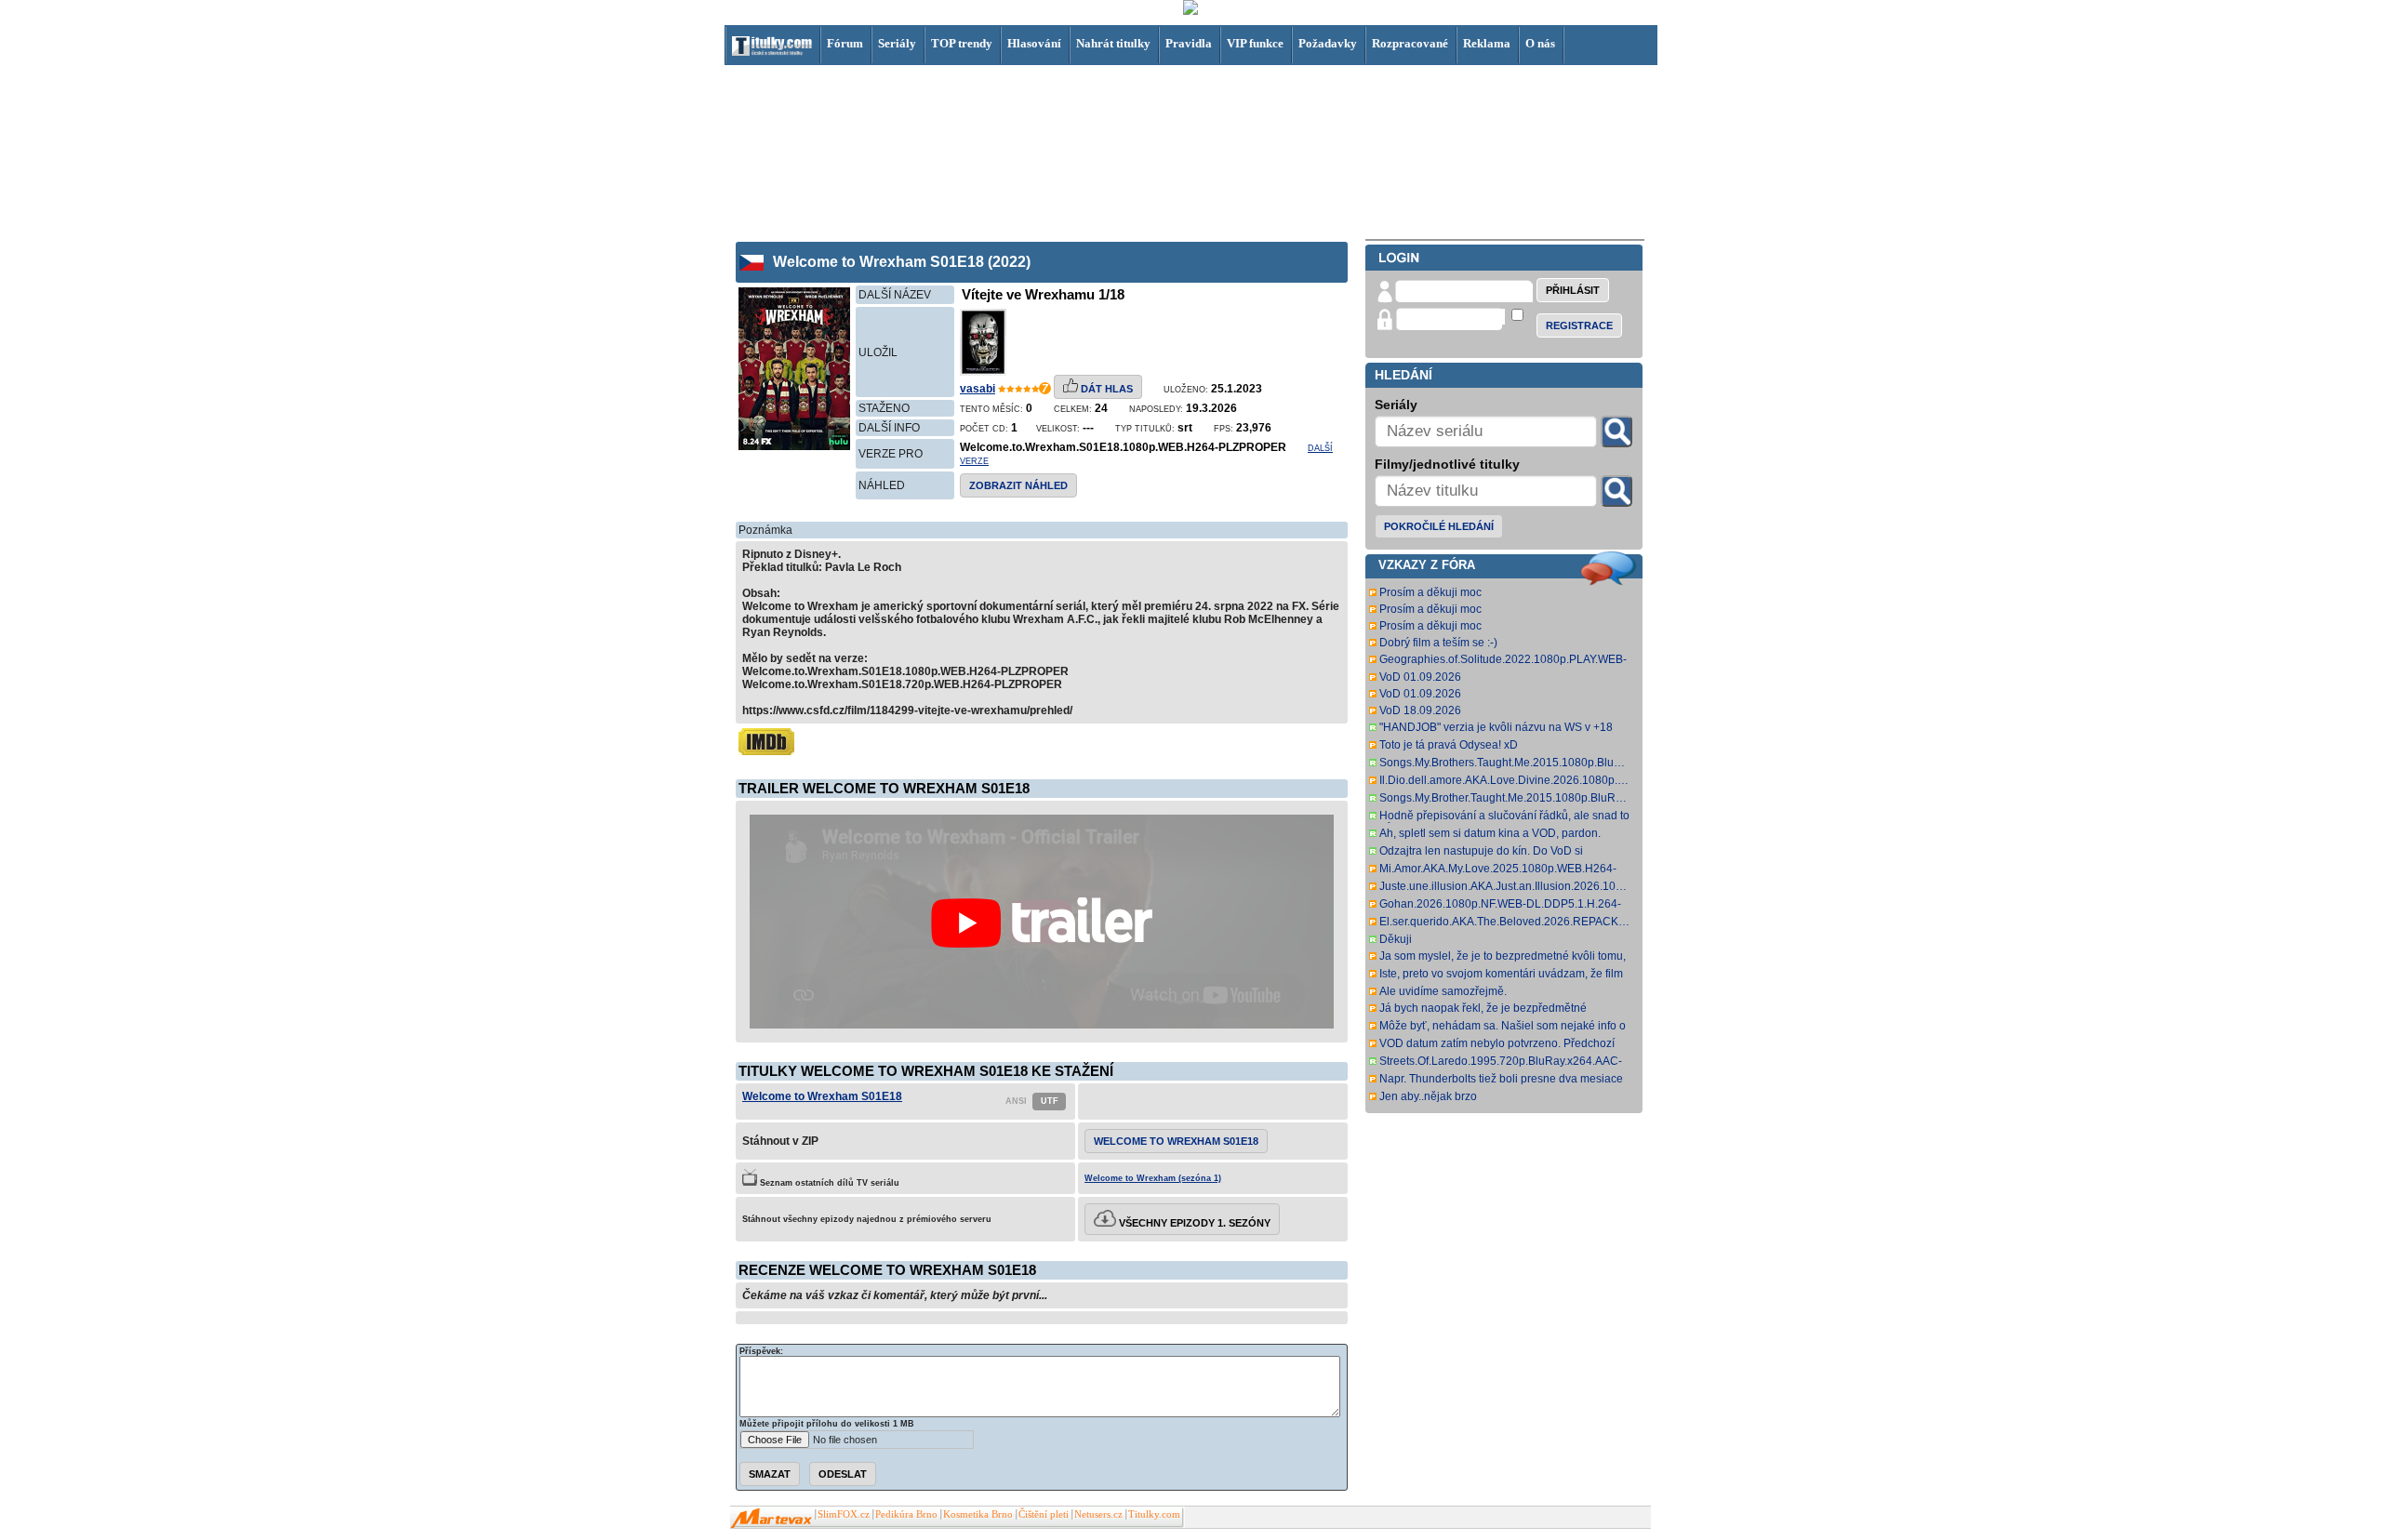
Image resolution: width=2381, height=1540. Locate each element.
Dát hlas (1105, 389)
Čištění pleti (1044, 1514)
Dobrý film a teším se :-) (1438, 643)
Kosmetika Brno (978, 1514)
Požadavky (1328, 43)
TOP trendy (962, 43)
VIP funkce (1255, 43)
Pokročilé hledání (1439, 526)
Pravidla (1189, 43)
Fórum (845, 43)
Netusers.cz (1098, 1514)
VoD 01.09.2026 (1420, 677)
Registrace (1579, 325)
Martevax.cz (771, 1519)
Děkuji (1396, 939)
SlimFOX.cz (844, 1514)
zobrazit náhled (1018, 485)
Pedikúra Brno (906, 1514)
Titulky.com (1154, 1514)
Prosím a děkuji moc (1430, 592)
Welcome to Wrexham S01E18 (822, 1096)
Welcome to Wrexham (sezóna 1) (1153, 1178)
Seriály (897, 43)
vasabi (978, 389)
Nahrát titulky (1113, 43)
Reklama (1487, 43)
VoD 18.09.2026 (1420, 710)
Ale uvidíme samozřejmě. (1443, 991)
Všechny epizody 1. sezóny (1193, 1223)
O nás (1540, 43)
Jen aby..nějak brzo (1428, 1096)
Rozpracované (1410, 43)
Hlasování (1034, 43)
